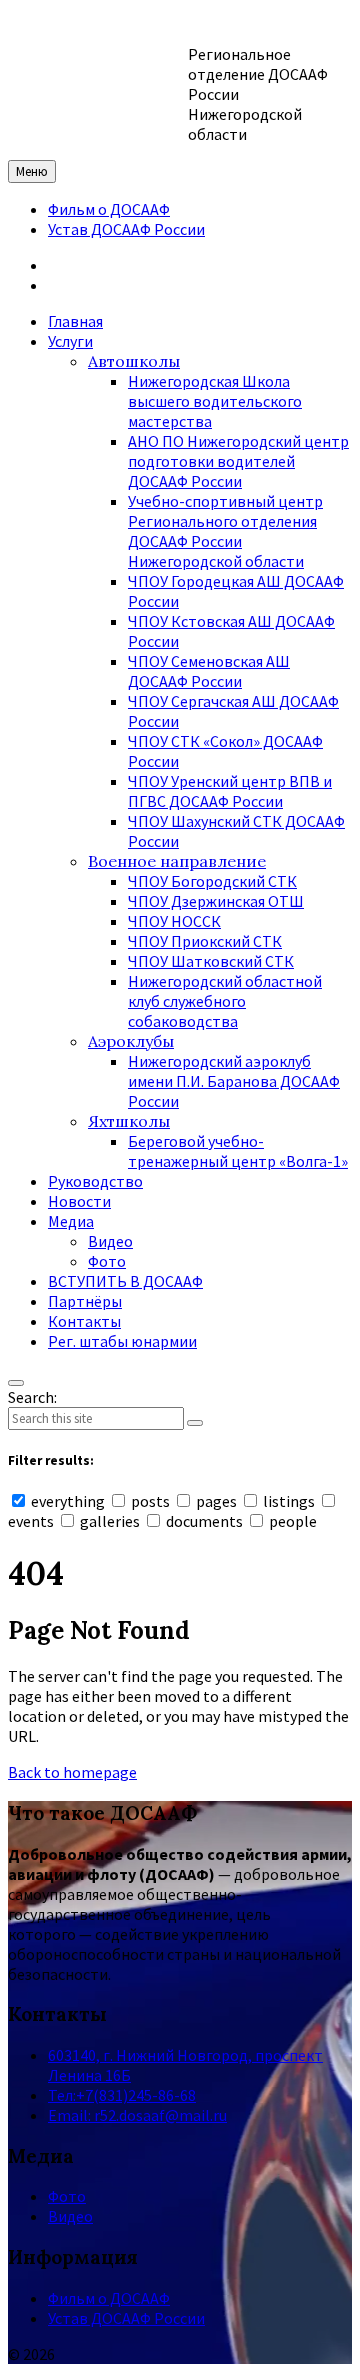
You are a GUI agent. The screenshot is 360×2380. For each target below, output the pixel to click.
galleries (110, 1521)
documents (204, 1521)
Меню (32, 171)
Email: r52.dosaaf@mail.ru (137, 2115)
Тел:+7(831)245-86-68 (122, 2095)
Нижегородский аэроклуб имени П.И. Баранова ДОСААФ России (234, 1081)
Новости (79, 1201)
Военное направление (177, 861)
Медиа (71, 1221)
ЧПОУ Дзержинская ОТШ (216, 901)
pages (216, 1501)
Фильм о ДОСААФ (109, 209)
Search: (32, 1397)
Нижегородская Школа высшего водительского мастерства (215, 401)
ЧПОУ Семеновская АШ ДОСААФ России (209, 671)
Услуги (70, 341)
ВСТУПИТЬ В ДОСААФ (125, 1281)
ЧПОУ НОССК (174, 921)
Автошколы (134, 361)
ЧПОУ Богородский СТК (212, 881)
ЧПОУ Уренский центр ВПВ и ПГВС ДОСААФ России (230, 791)
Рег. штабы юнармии (122, 1341)
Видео (110, 1241)
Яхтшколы (129, 1121)
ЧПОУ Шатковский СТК (211, 961)
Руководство (95, 1181)
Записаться (89, 265)
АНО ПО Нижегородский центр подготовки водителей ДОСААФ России (238, 461)
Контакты (84, 1321)
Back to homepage (72, 1772)
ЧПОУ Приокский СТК (205, 941)
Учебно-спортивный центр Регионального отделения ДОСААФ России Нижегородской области (225, 531)
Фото (107, 1261)
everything (68, 1501)
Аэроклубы (131, 1041)
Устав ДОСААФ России (126, 229)
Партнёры (85, 1301)
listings (289, 1501)
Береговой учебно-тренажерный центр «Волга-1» (238, 1151)
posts (150, 1501)
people (291, 1521)
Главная (75, 321)
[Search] (195, 1423)
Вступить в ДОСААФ (120, 285)
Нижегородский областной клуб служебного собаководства (225, 1001)
